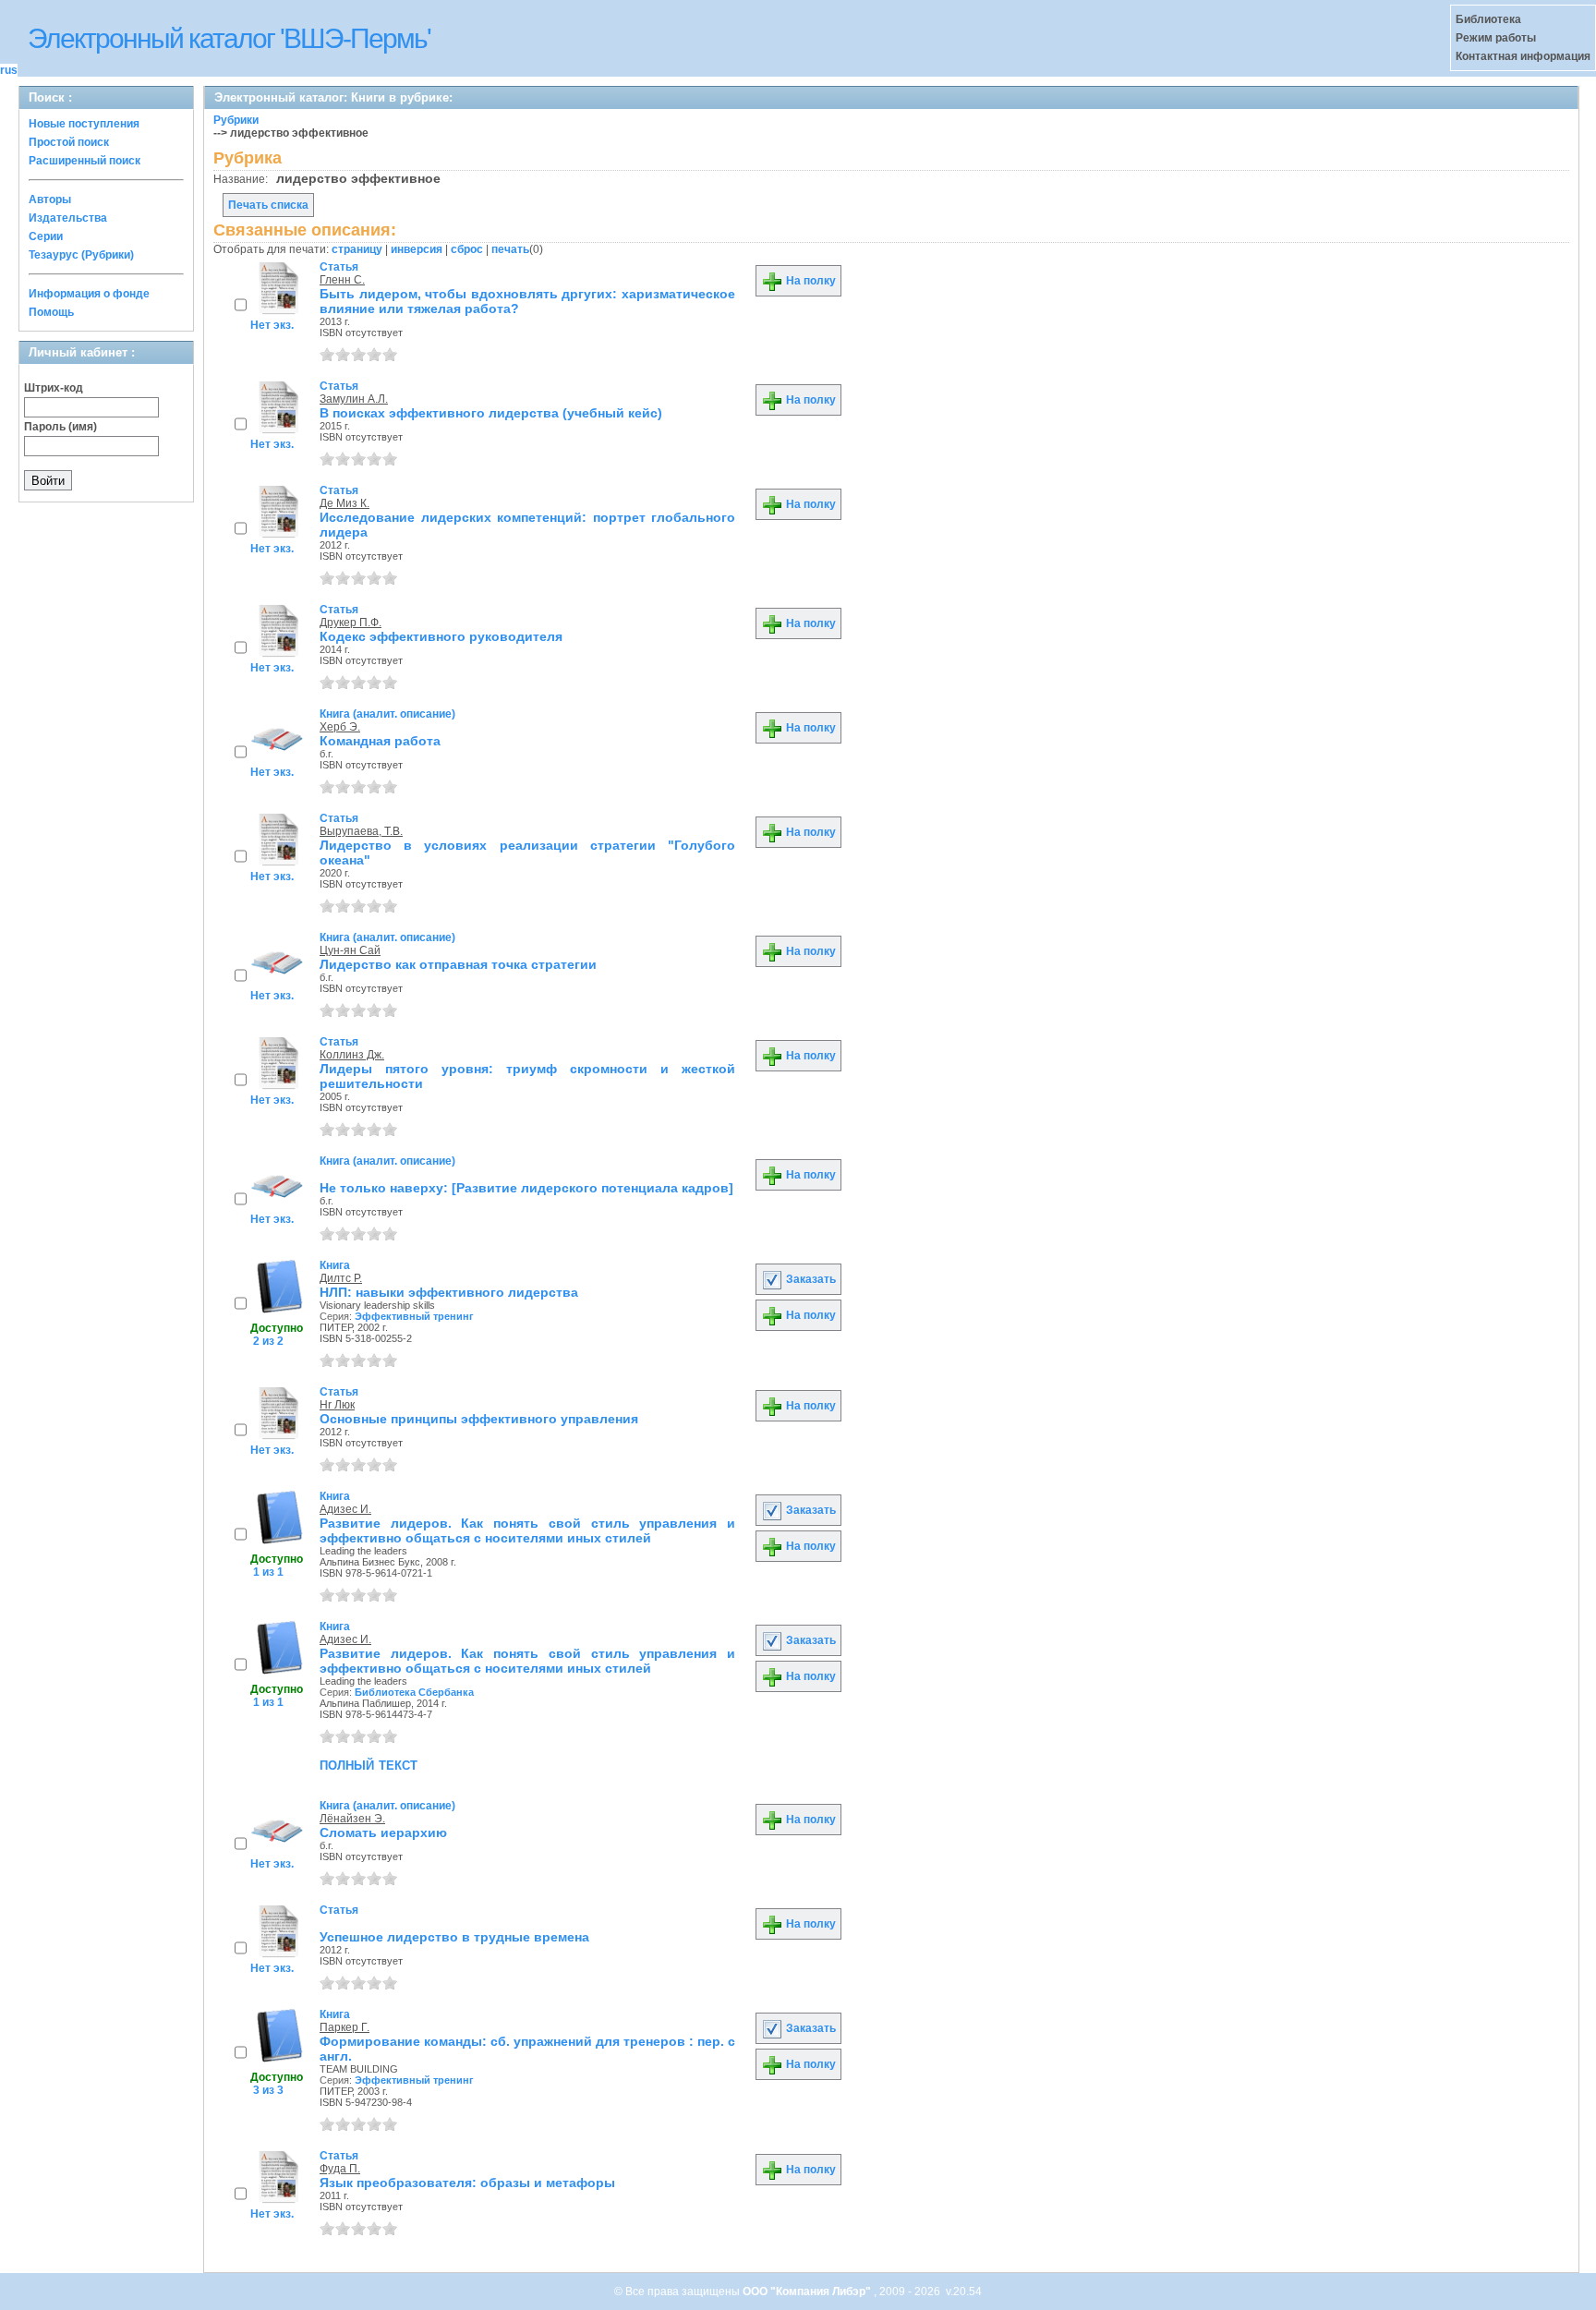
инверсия (417, 249)
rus (9, 70)
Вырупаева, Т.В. (361, 831)
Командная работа (380, 741)
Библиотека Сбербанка (414, 1692)
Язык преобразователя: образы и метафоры (467, 2183)
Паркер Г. (345, 2027)
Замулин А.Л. (354, 399)
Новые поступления (84, 124)
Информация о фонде (89, 294)
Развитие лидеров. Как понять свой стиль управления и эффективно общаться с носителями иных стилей (527, 1530)
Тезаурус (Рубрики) (81, 255)
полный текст (369, 1764)
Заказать (810, 1279)
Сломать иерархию (383, 1832)
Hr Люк (337, 1405)
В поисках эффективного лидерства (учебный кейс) (491, 413)
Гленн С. (342, 280)
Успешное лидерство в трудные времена (454, 1937)
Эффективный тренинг (414, 1316)
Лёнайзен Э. (352, 1819)
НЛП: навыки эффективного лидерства (449, 1292)
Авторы (50, 200)
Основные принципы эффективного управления (479, 1419)
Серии (46, 236)
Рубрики (236, 120)
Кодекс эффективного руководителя (441, 636)
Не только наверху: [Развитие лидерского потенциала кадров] (526, 1188)
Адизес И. (345, 1509)
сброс (467, 249)
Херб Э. (340, 727)
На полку (810, 281)
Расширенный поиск (85, 161)
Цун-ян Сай (350, 950)
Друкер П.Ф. (351, 623)
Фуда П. (340, 2169)
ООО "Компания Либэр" (808, 2292)
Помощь (51, 312)
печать (510, 249)
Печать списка (268, 205)
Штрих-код (54, 388)
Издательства (68, 218)
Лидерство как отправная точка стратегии (458, 964)
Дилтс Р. (341, 1278)
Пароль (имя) (60, 427)
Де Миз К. (345, 503)
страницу (357, 249)
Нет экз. (272, 325)
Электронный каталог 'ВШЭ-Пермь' (229, 38)
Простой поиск (69, 142)
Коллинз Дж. (352, 1055)
